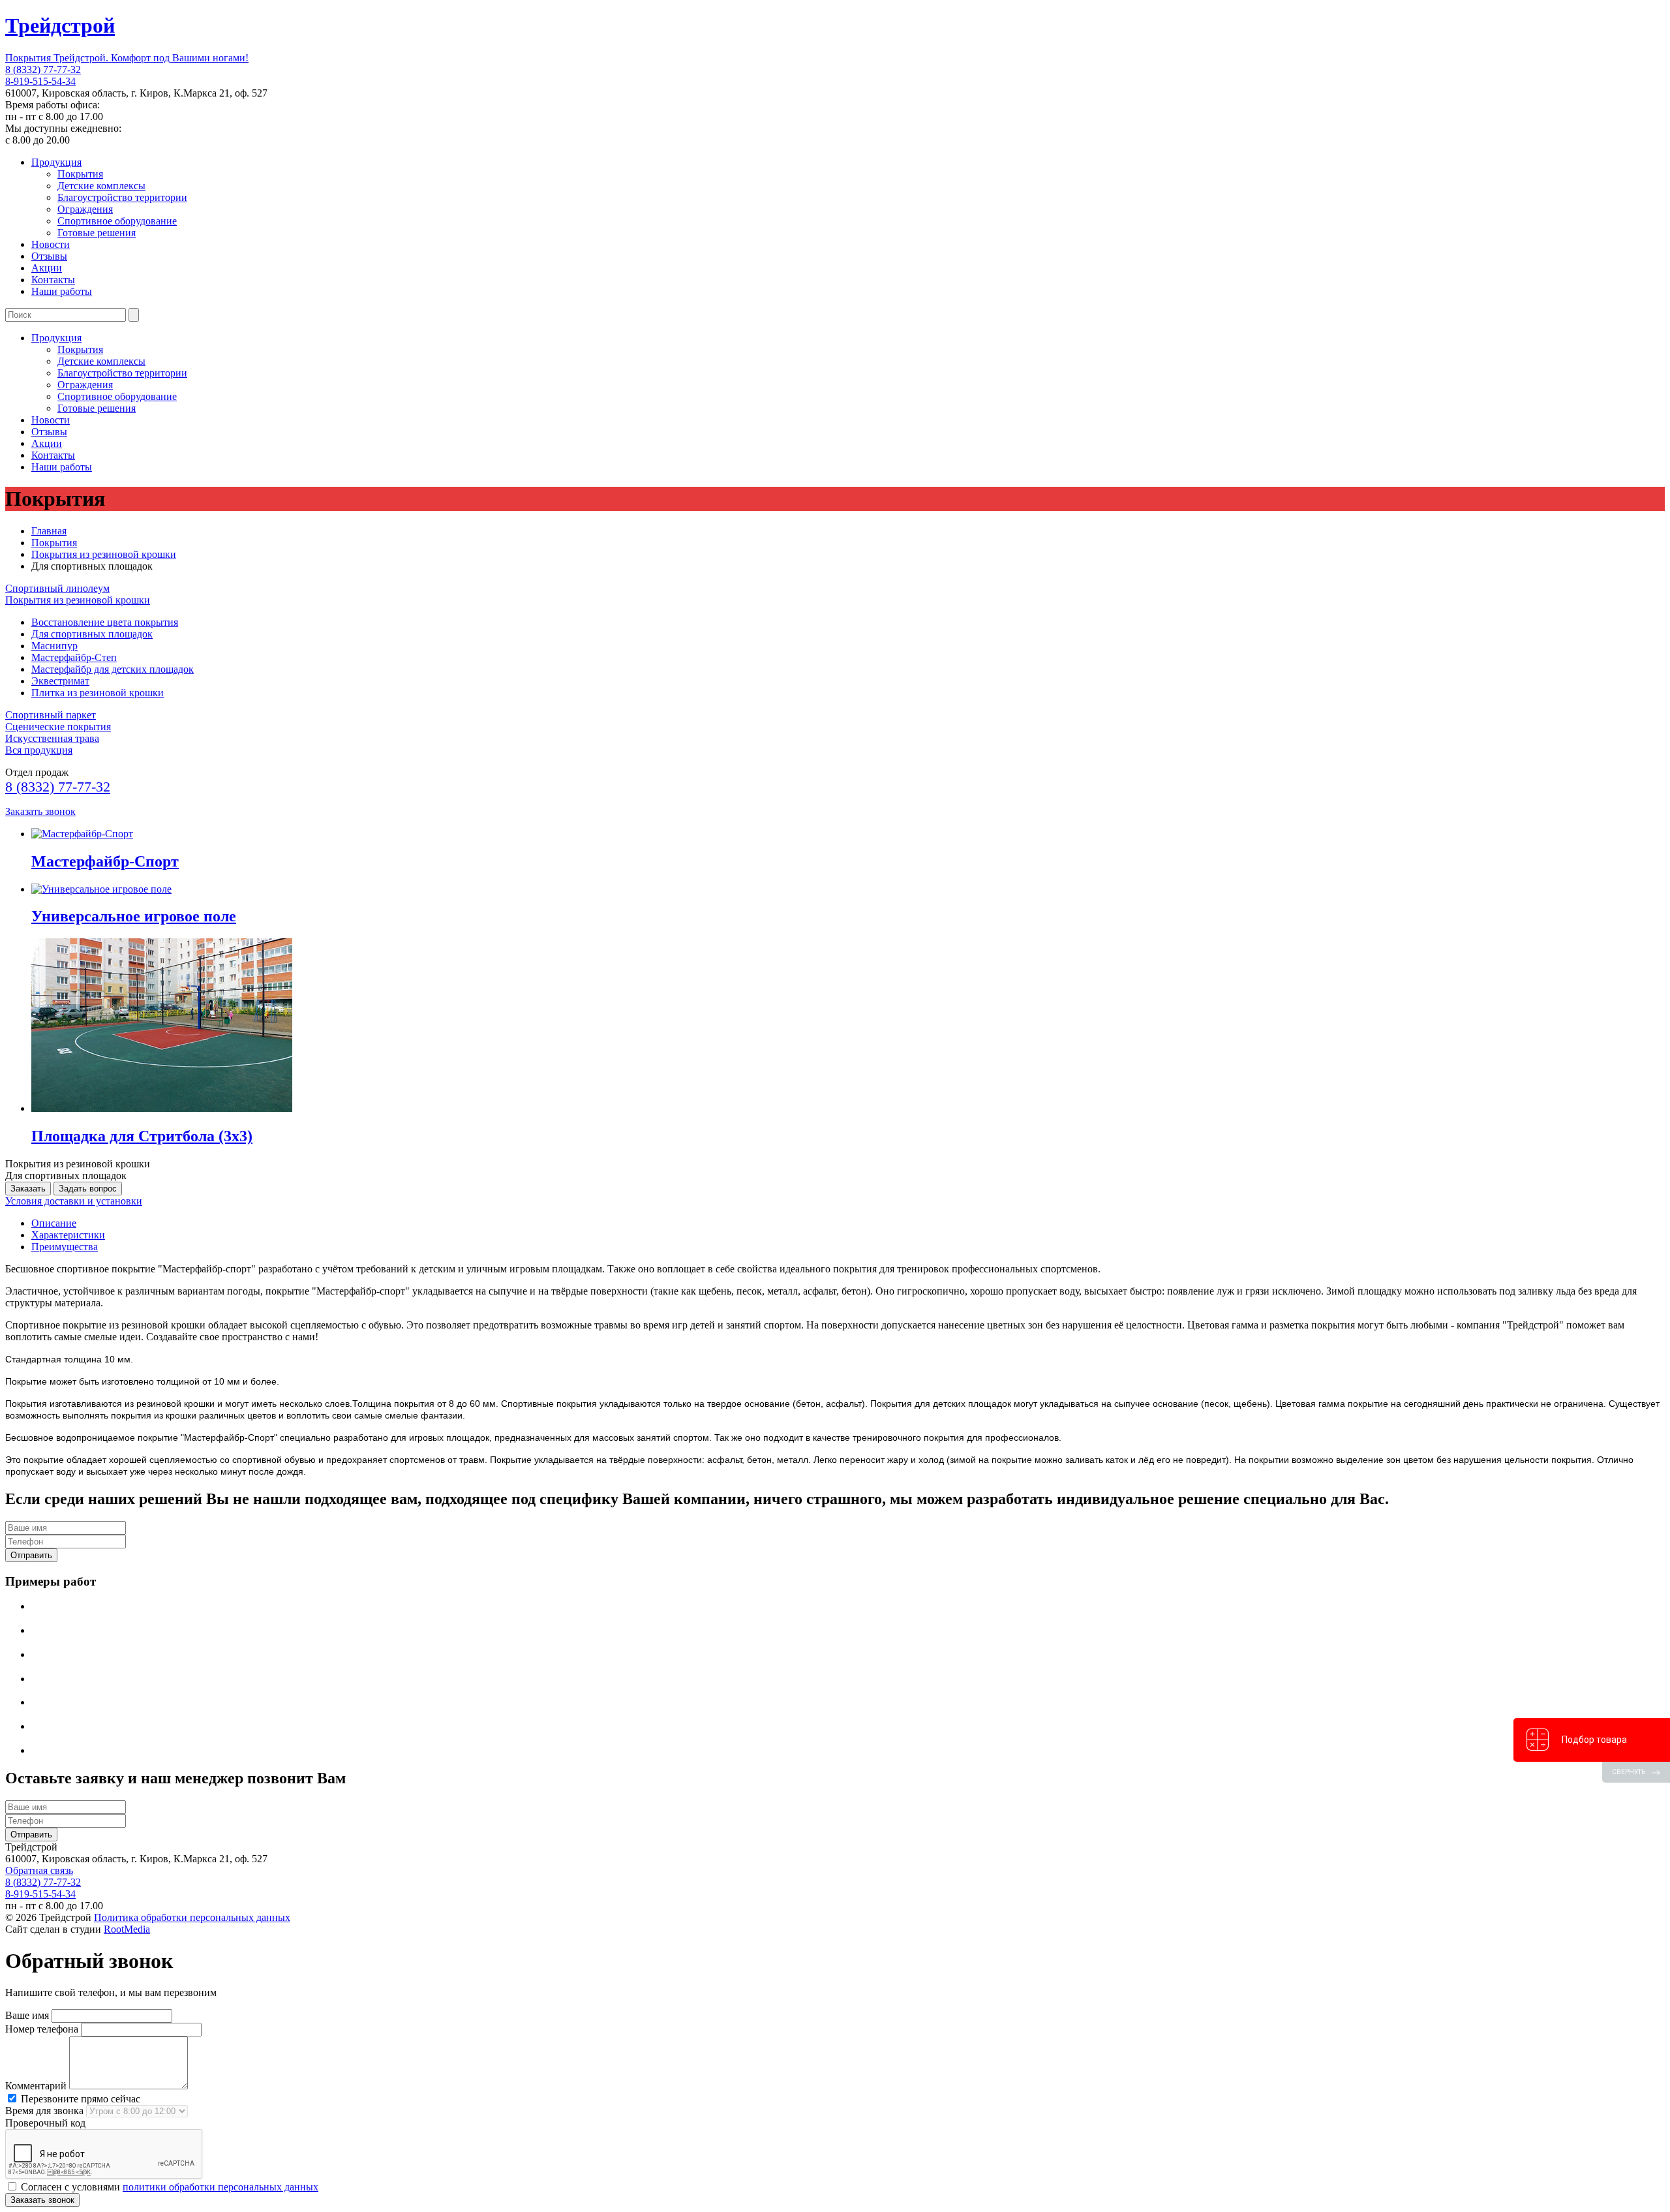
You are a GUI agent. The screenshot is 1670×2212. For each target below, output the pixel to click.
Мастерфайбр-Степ (74, 657)
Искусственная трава (52, 738)
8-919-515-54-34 (40, 81)
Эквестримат (60, 681)
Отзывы (49, 256)
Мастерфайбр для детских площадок (113, 669)
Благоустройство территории (122, 197)
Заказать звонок (40, 811)
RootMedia (127, 1929)
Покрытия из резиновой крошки (104, 554)
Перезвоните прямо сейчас (79, 2099)
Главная (49, 531)
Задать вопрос (88, 1189)
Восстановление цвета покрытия (105, 622)
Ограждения (85, 209)
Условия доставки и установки (74, 1201)
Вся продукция (39, 750)
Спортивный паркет (51, 715)
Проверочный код (45, 2123)
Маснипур (54, 646)
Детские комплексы (101, 186)
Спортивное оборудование (117, 221)
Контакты (53, 280)
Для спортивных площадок (92, 634)
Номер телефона (42, 2029)
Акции (47, 268)
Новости (51, 244)
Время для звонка (44, 2111)
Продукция (56, 162)
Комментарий (36, 2086)
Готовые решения (97, 233)
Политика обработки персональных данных (192, 1917)
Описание (54, 1223)
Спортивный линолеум (57, 588)
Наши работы (62, 291)
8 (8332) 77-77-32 (43, 69)
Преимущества (65, 1247)
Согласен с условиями (168, 2187)
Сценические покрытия (58, 727)
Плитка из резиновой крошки (98, 693)
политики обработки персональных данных (220, 2187)
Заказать (28, 1189)
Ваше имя (27, 2015)
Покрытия (80, 174)
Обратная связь (39, 1870)
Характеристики (68, 1235)
